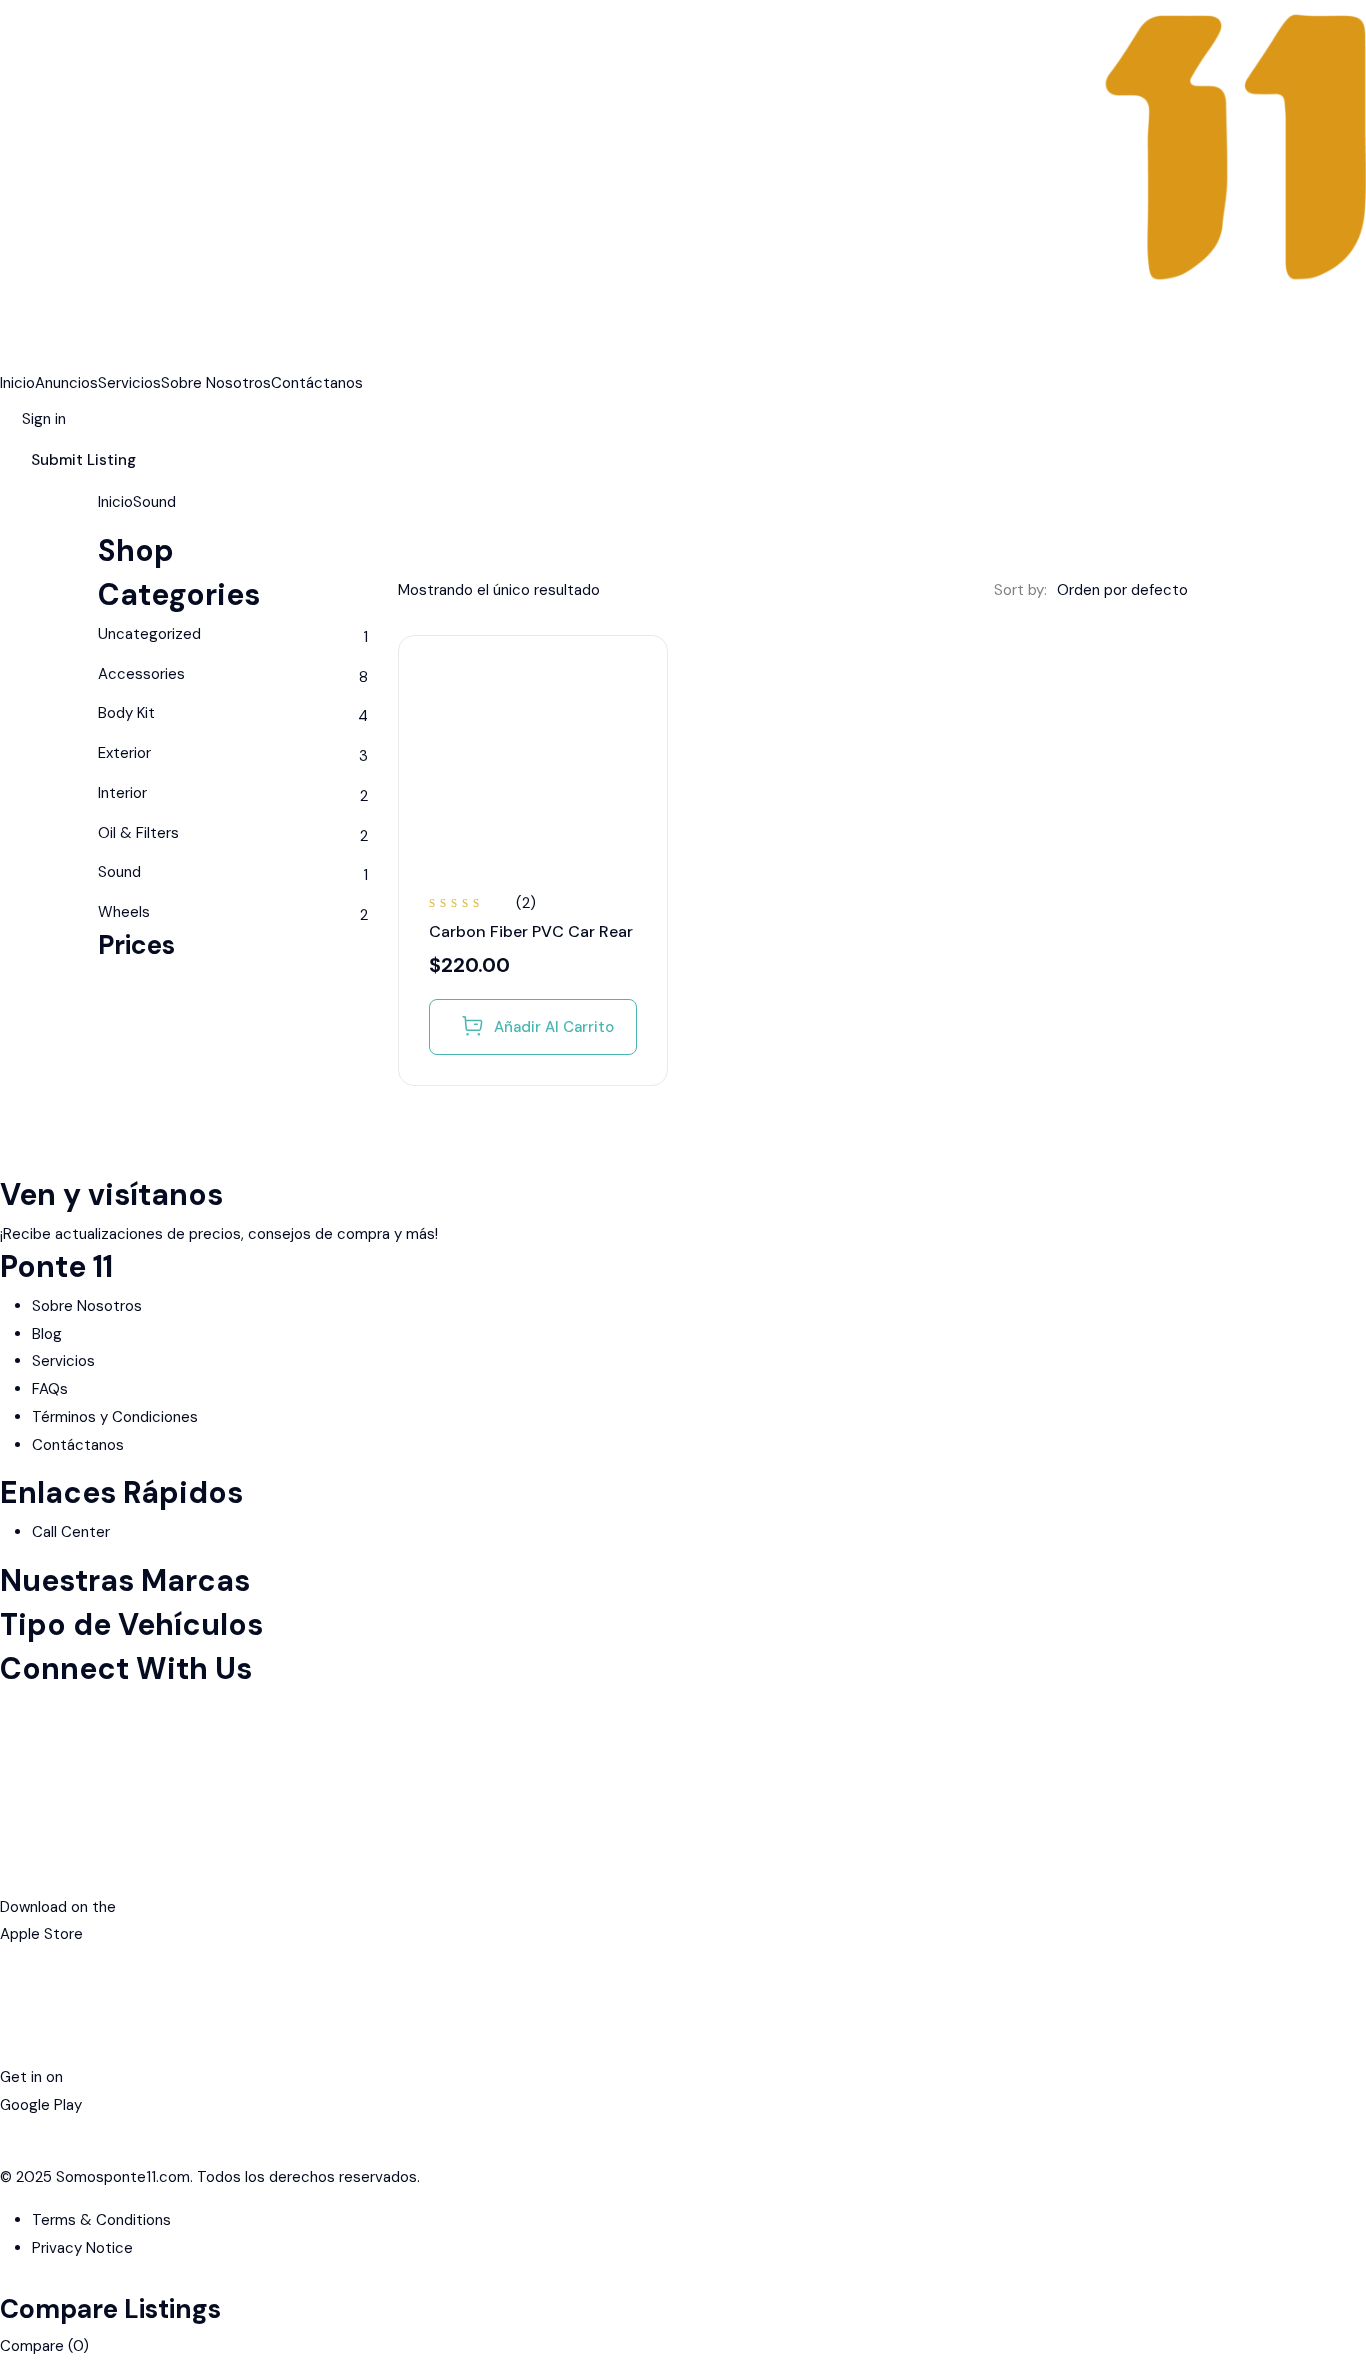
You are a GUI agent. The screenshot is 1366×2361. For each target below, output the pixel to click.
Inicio (17, 383)
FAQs (50, 1389)
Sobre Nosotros (216, 383)
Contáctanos (317, 383)
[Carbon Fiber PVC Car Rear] (533, 770)
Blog (47, 1334)
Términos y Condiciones (115, 1417)
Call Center (71, 1532)
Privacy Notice (82, 2248)
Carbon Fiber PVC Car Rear (531, 931)
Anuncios (66, 383)
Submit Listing (83, 460)
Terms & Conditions (101, 2220)
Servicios (129, 383)
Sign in (44, 419)
